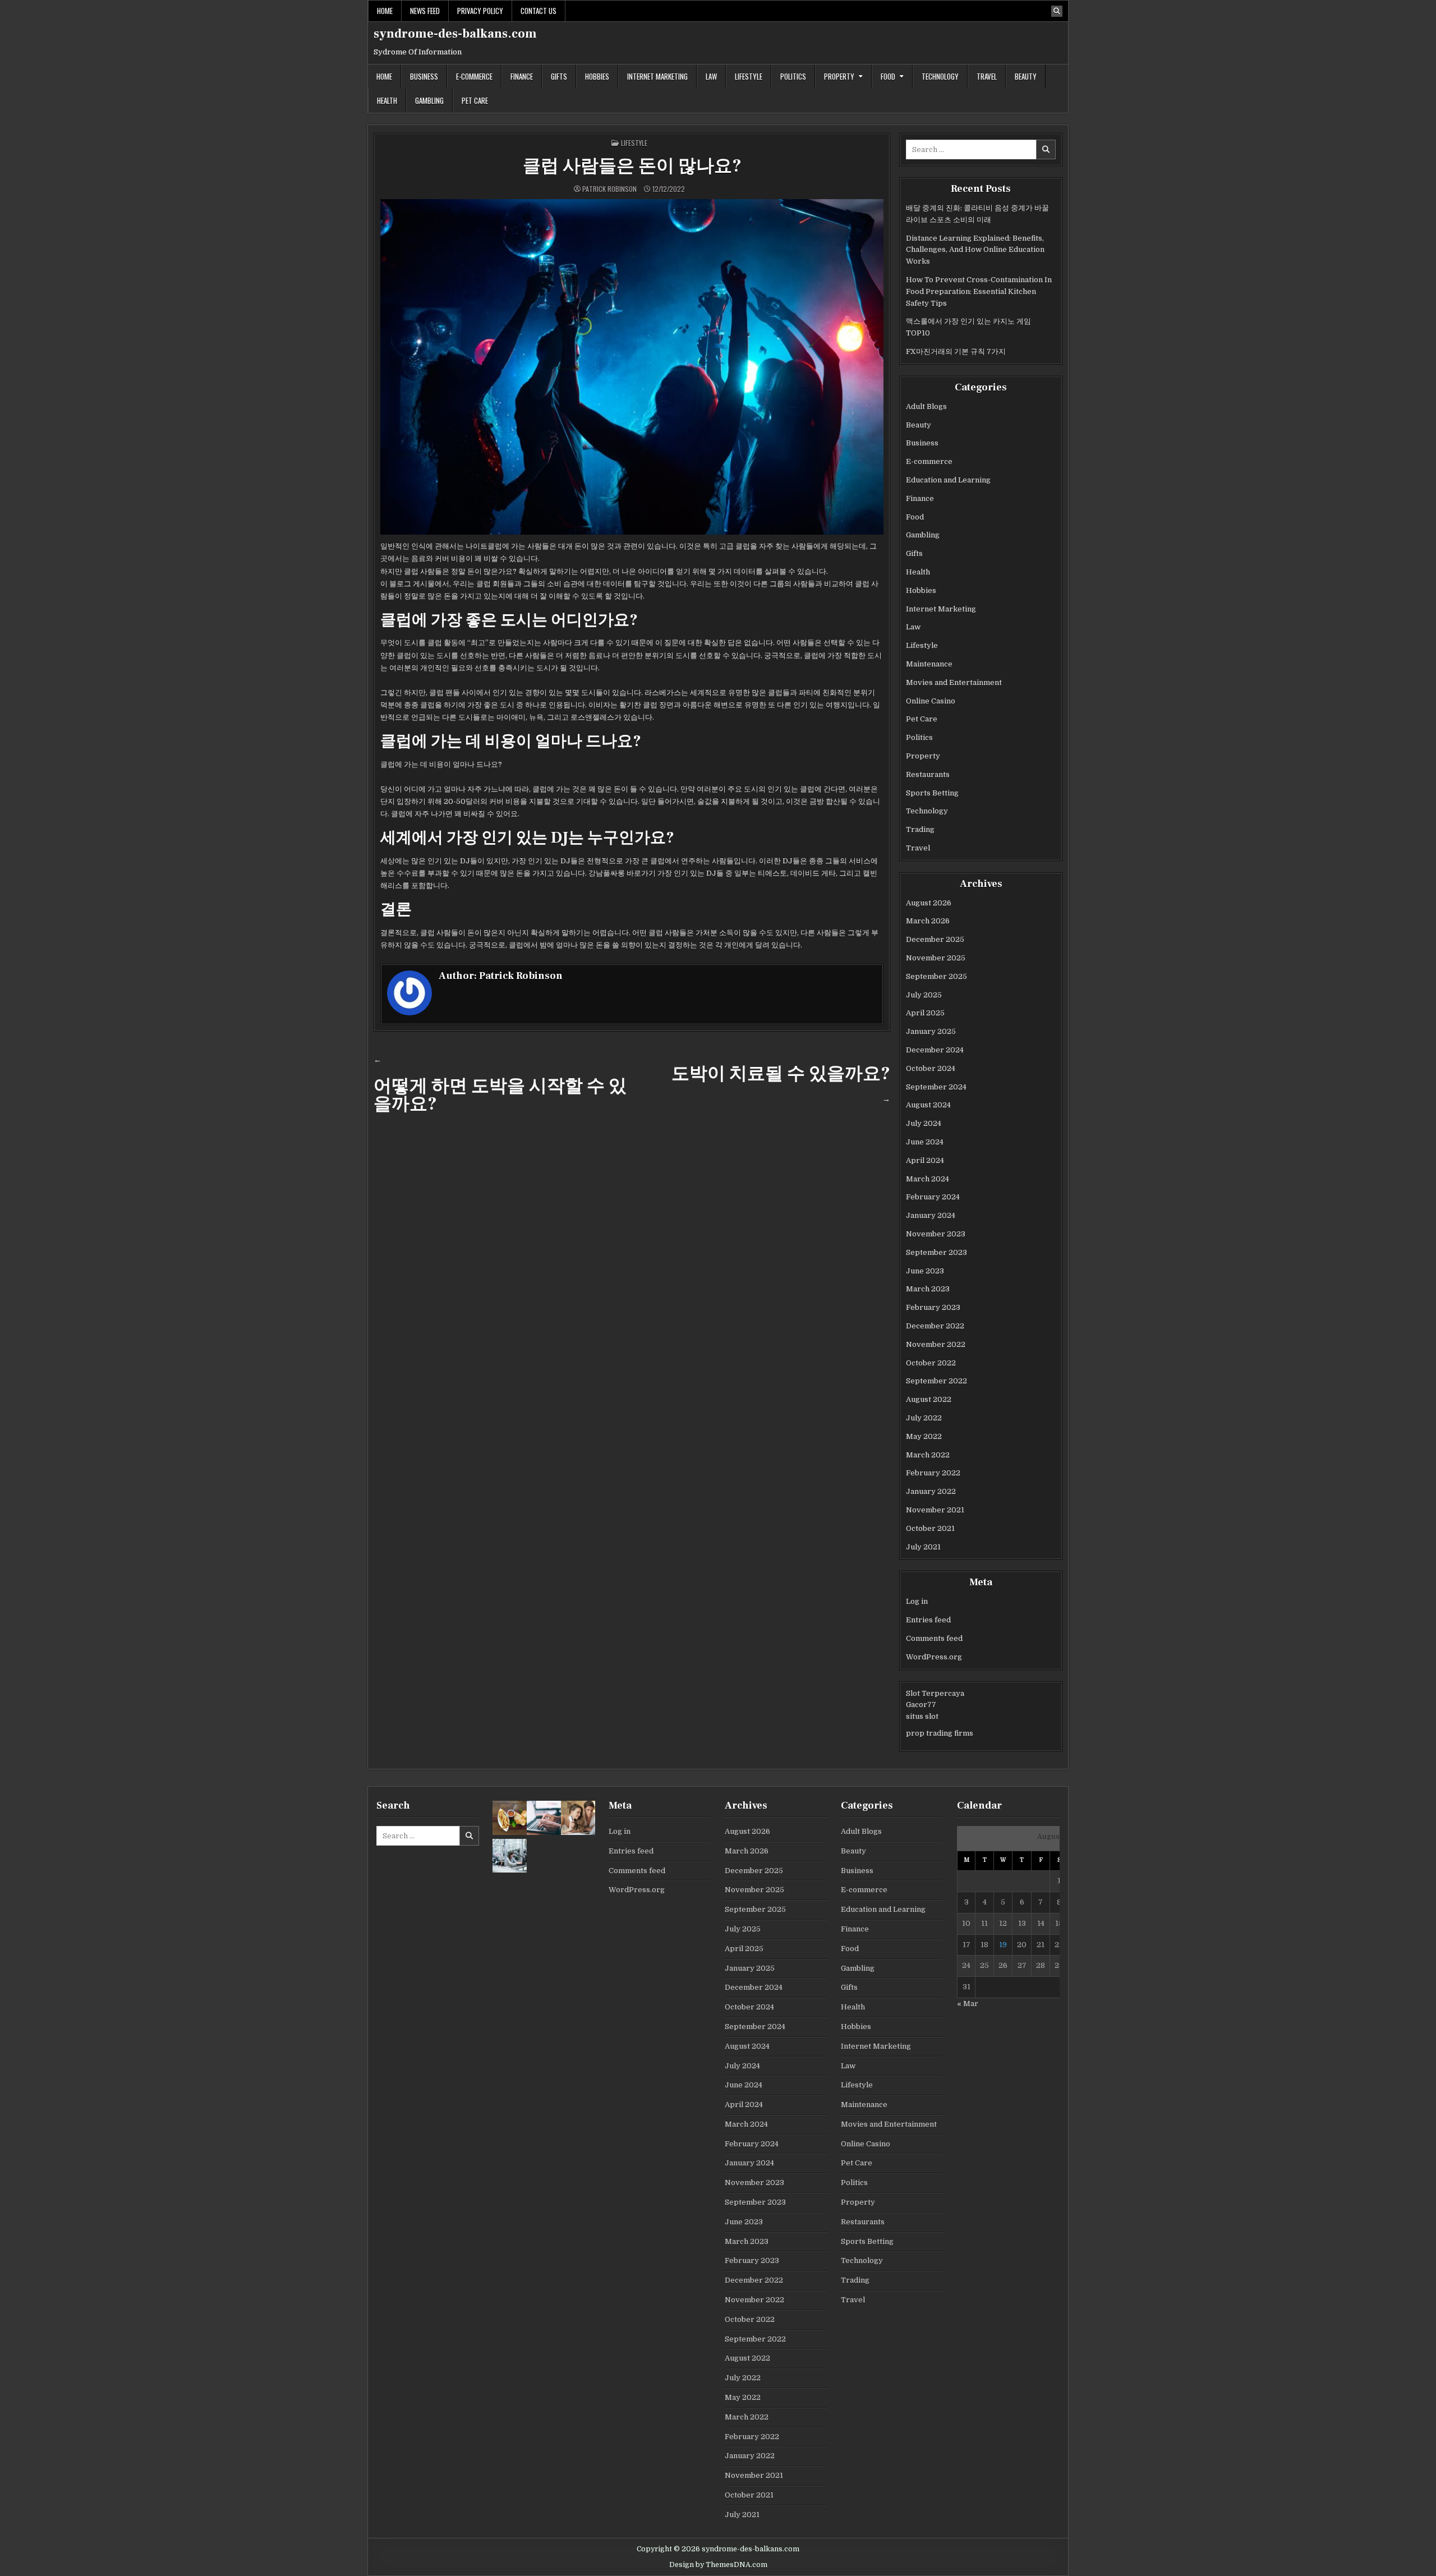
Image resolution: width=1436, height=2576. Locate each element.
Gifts (559, 76)
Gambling (429, 100)
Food (888, 76)
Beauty (1026, 76)
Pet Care (475, 100)
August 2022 (929, 1399)
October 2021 (930, 1528)
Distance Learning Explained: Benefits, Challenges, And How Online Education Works (975, 250)
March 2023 (928, 1289)
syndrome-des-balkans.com (455, 34)
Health (387, 100)
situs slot (922, 1716)
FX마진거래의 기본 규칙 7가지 (956, 351)
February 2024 (933, 1197)
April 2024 (925, 1160)
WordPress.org (934, 1657)
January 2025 (931, 1031)
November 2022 (936, 1344)
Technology (940, 76)
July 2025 (924, 995)
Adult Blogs (926, 406)
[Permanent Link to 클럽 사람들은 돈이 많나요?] (632, 367)
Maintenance (929, 664)
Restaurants (928, 774)
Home (385, 11)
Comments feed (934, 1638)
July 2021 (923, 1547)
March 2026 (928, 921)
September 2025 (936, 976)
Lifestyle (749, 76)
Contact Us (538, 11)
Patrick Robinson (609, 189)
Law (711, 76)
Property (839, 76)
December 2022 (935, 1326)
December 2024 (935, 1050)
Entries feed (928, 1620)
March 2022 (928, 1455)
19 (1003, 1945)
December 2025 (935, 939)
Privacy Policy (480, 11)
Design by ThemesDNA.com (718, 2565)
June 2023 (925, 1271)
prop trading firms (940, 1733)
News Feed (425, 11)
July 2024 (924, 1123)
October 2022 (931, 1363)
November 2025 (936, 958)
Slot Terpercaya (935, 1693)
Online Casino (931, 701)
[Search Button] (1057, 11)
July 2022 (924, 1418)
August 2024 (928, 1105)
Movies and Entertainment (954, 682)
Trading (920, 829)
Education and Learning (948, 480)
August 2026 (929, 903)
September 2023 (936, 1252)
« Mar (968, 2004)
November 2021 (935, 1510)
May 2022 (924, 1436)
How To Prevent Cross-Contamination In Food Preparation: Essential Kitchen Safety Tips (979, 291)
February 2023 (933, 1307)
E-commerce (474, 76)
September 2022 (936, 1381)
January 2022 (931, 1491)
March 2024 (928, 1179)
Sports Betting (932, 793)
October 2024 (931, 1068)
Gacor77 (921, 1705)
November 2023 (936, 1234)
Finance (522, 76)
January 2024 (931, 1215)
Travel (987, 76)
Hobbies (597, 76)
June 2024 (925, 1142)
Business (424, 76)
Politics (793, 76)
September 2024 (936, 1087)
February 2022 (933, 1473)
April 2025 (925, 1013)
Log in (917, 1601)
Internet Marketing (657, 76)
